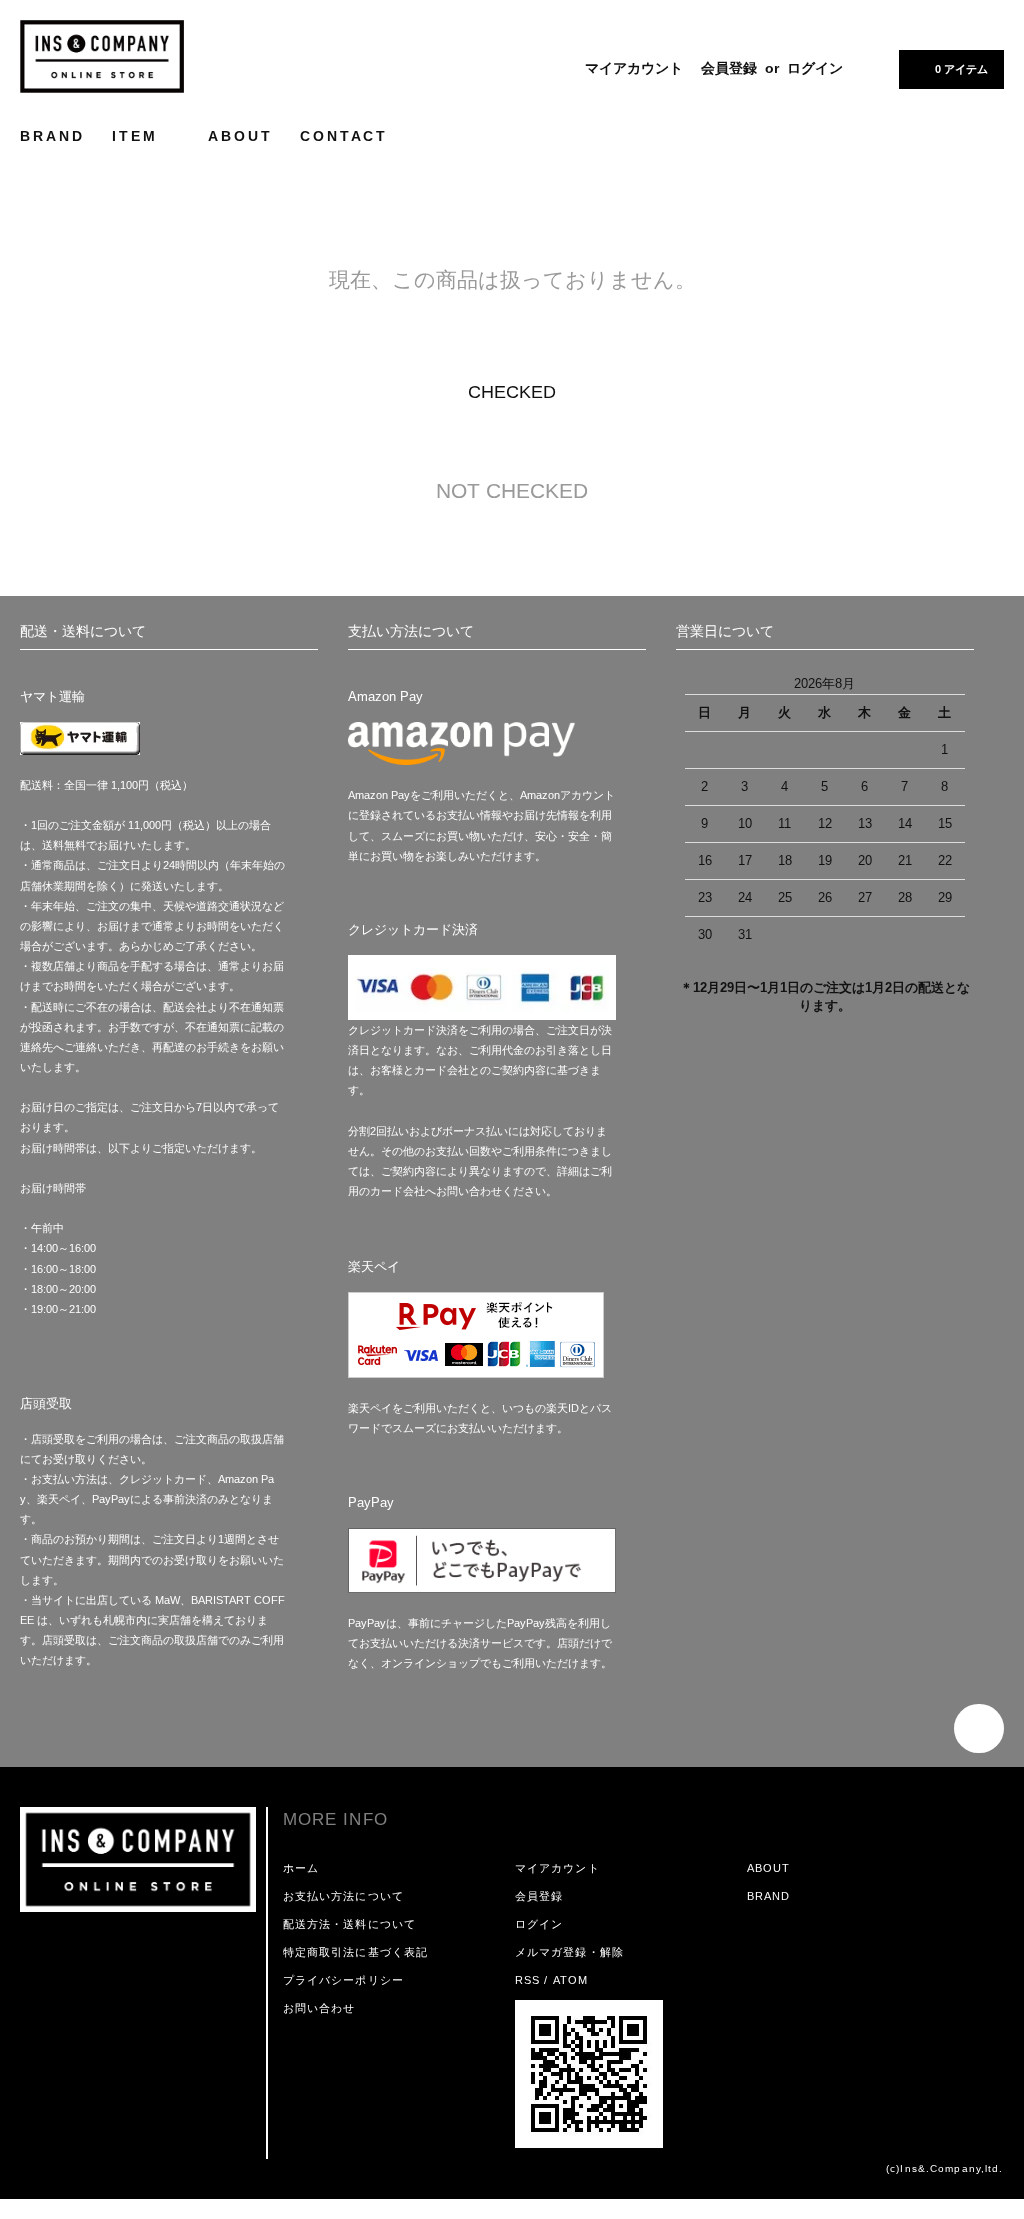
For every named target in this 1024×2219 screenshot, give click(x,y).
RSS (527, 1980)
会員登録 (729, 68)
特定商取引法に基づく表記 (355, 1952)
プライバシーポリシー (343, 1980)
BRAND (52, 136)
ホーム (301, 1868)
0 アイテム (961, 69)
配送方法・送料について (349, 1924)
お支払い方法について (343, 1896)
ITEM (138, 136)
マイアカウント (634, 68)
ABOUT (240, 136)
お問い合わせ (319, 2008)
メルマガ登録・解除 (569, 1952)
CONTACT (344, 136)
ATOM (570, 1980)
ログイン (815, 68)
